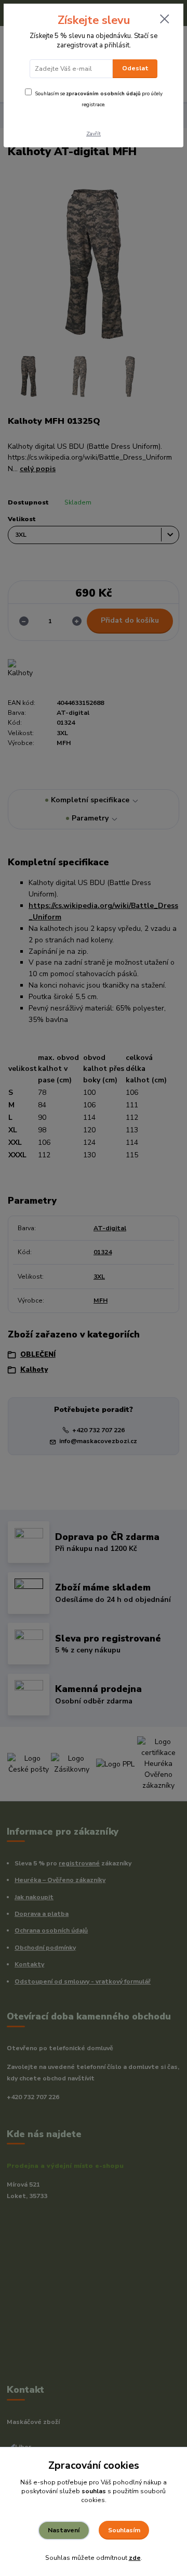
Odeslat (135, 68)
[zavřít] (165, 20)
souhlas (94, 2491)
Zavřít (94, 134)
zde (135, 2558)
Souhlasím (124, 2530)
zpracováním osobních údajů (103, 93)
